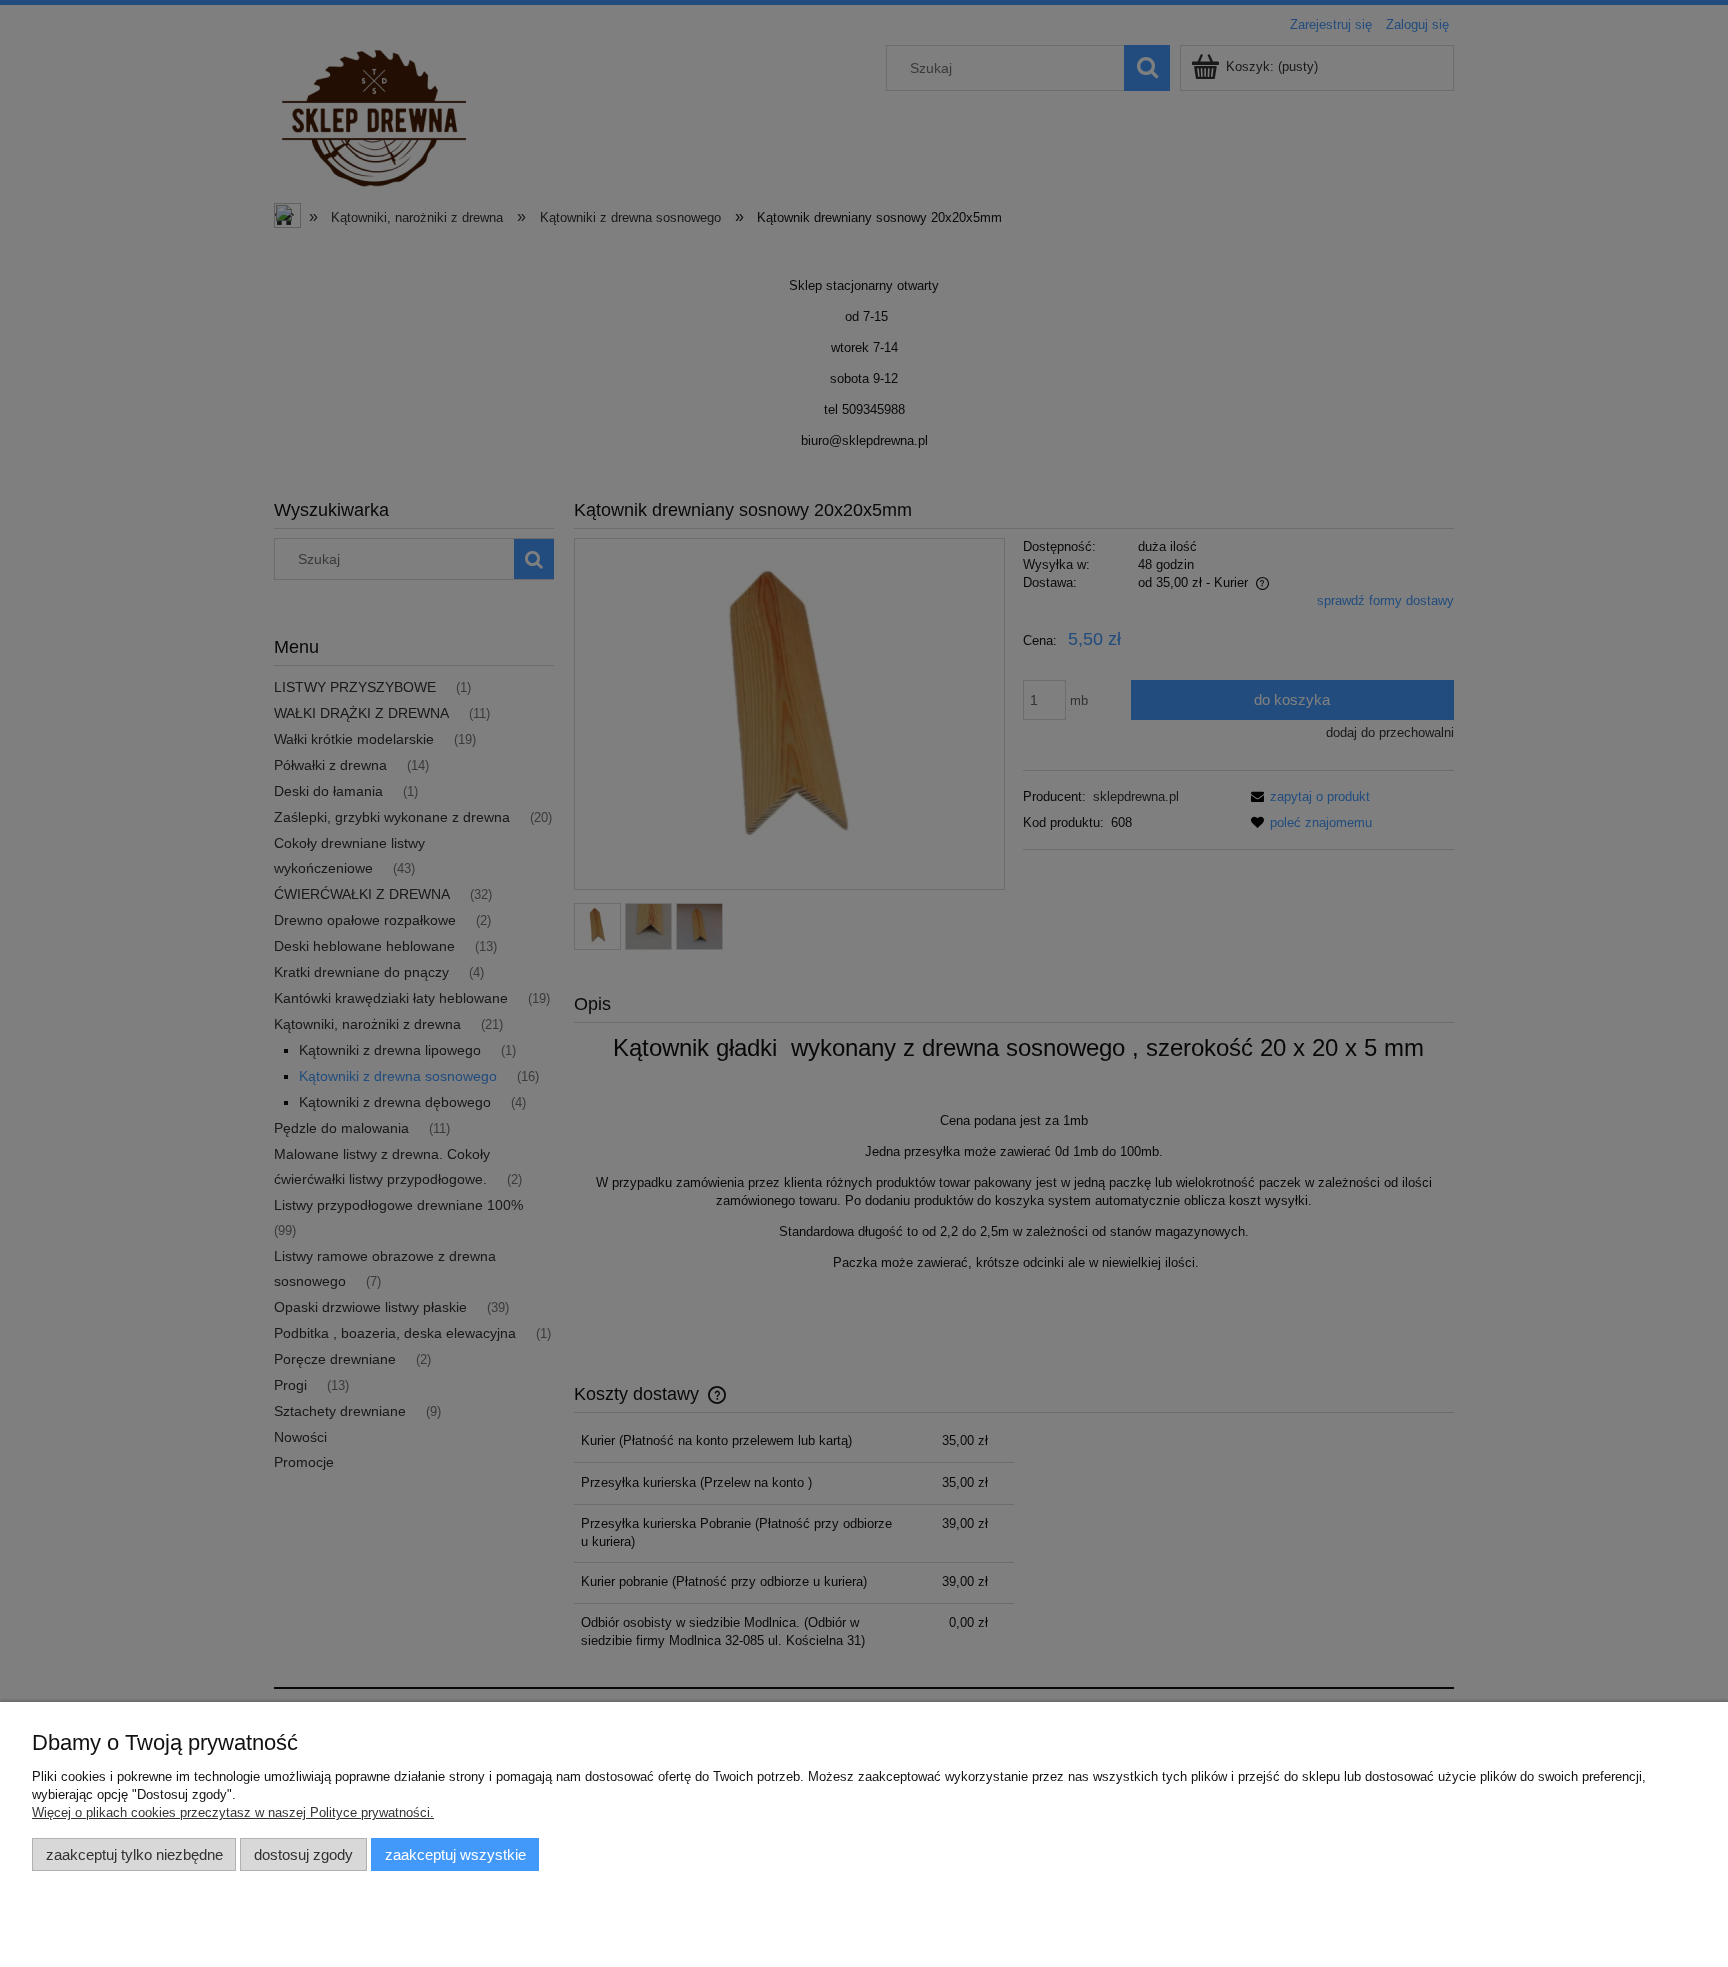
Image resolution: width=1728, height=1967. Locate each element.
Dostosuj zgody (303, 1854)
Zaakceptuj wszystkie (455, 1854)
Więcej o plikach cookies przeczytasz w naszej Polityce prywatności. (233, 1812)
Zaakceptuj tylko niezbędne (134, 1854)
